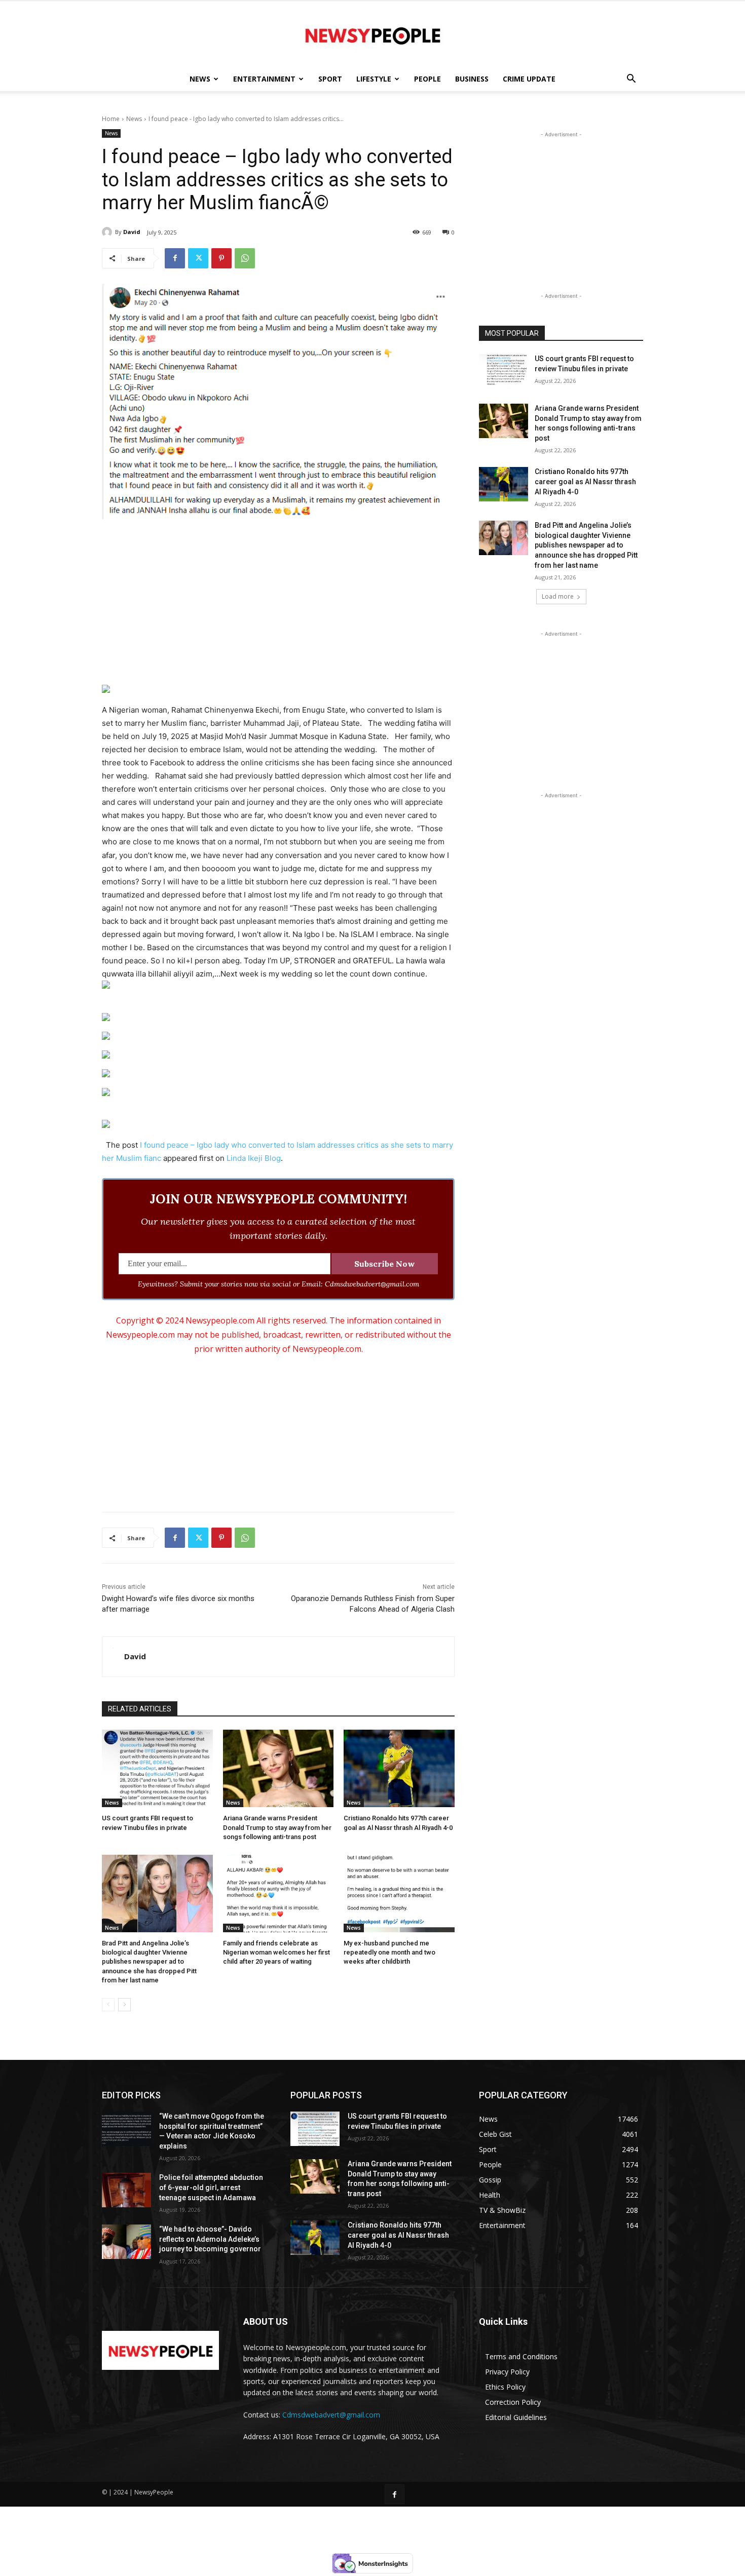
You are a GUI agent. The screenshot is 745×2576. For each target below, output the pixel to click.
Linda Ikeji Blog (254, 1158)
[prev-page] (108, 2005)
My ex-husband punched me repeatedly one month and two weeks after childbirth (389, 1952)
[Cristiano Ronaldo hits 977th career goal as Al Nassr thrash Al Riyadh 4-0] (399, 1768)
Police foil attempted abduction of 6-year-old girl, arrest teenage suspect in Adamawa (211, 2187)
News (200, 79)
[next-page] (124, 2005)
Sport (330, 79)
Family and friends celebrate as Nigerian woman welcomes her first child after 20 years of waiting (276, 1952)
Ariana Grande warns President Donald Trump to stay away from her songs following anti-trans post (277, 1827)
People (427, 79)
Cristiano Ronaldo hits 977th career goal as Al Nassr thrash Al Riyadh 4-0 (585, 481)
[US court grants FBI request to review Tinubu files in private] (157, 1768)
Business (472, 79)
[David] (108, 232)
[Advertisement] (278, 603)
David (132, 232)
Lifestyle (374, 79)
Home (111, 119)
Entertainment (264, 79)
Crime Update (529, 79)
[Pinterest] (221, 258)
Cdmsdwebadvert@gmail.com (331, 2415)
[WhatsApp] (245, 258)
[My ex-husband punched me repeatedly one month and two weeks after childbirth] (399, 1894)
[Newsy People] (372, 34)
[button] (631, 80)
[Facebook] (175, 258)
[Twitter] (198, 258)
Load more (558, 596)
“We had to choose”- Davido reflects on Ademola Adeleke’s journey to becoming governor (210, 2239)
